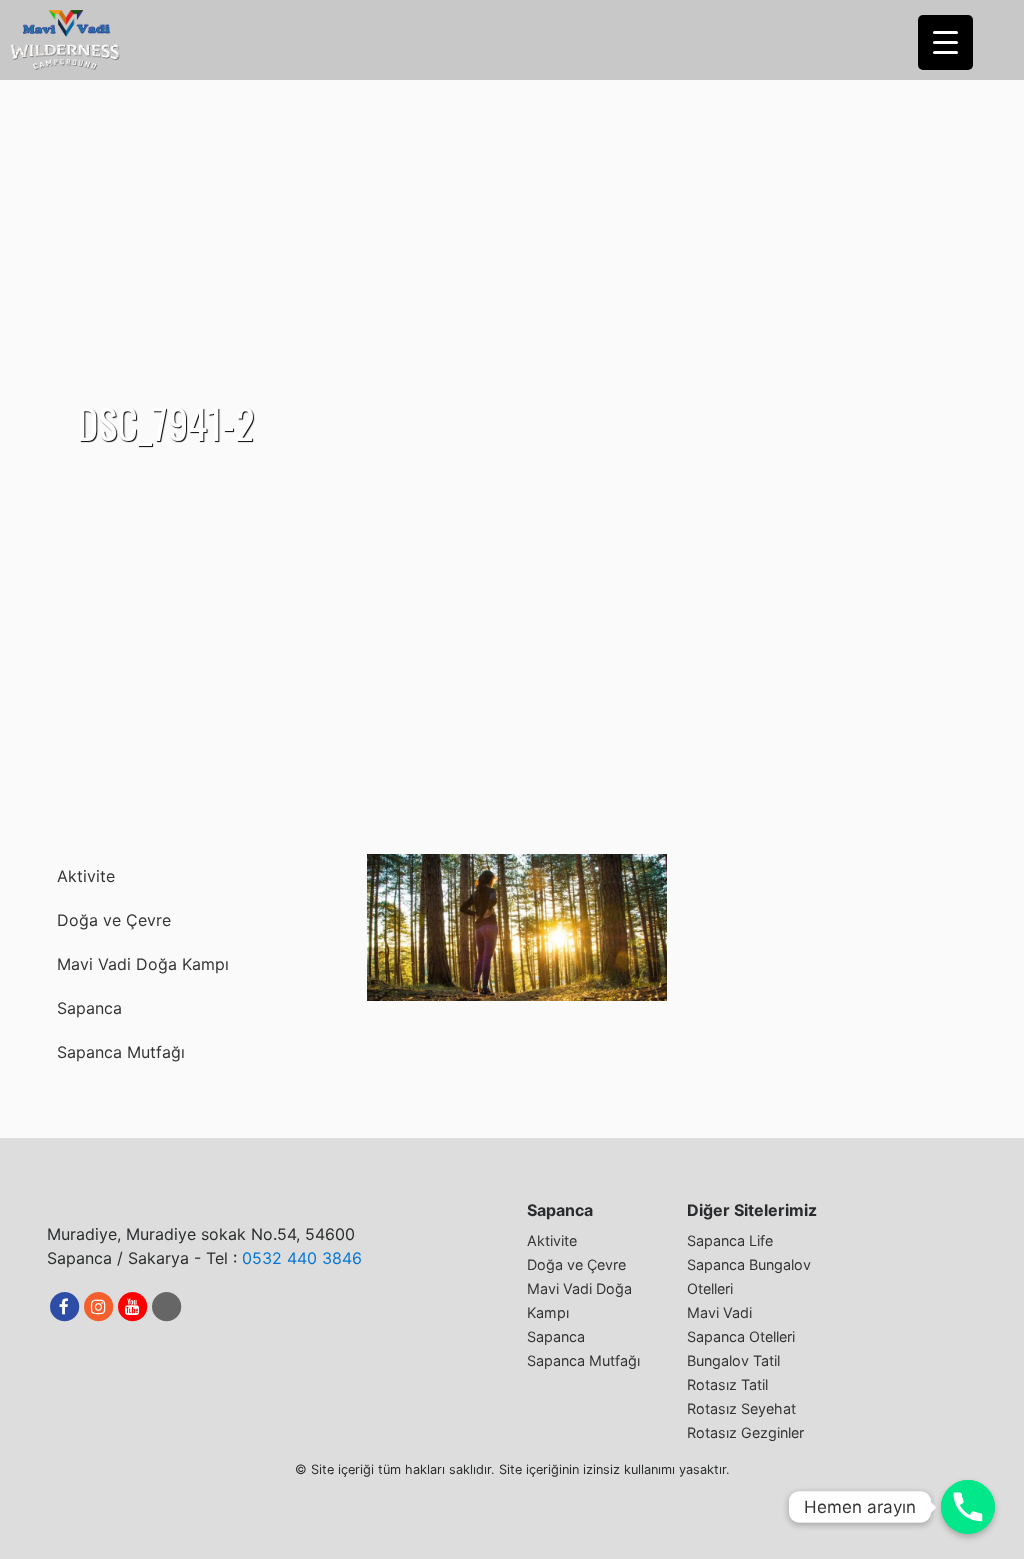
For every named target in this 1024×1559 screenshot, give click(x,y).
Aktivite (86, 876)
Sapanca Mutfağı (121, 1052)
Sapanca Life (730, 1240)
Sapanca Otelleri (741, 1336)
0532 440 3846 (302, 1258)
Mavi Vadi (719, 1312)
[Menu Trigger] (945, 42)
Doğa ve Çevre (114, 920)
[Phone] (968, 1507)
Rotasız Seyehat (741, 1408)
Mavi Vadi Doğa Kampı (143, 964)
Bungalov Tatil (733, 1360)
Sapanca (89, 1008)
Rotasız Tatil (727, 1384)
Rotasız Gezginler (745, 1432)
